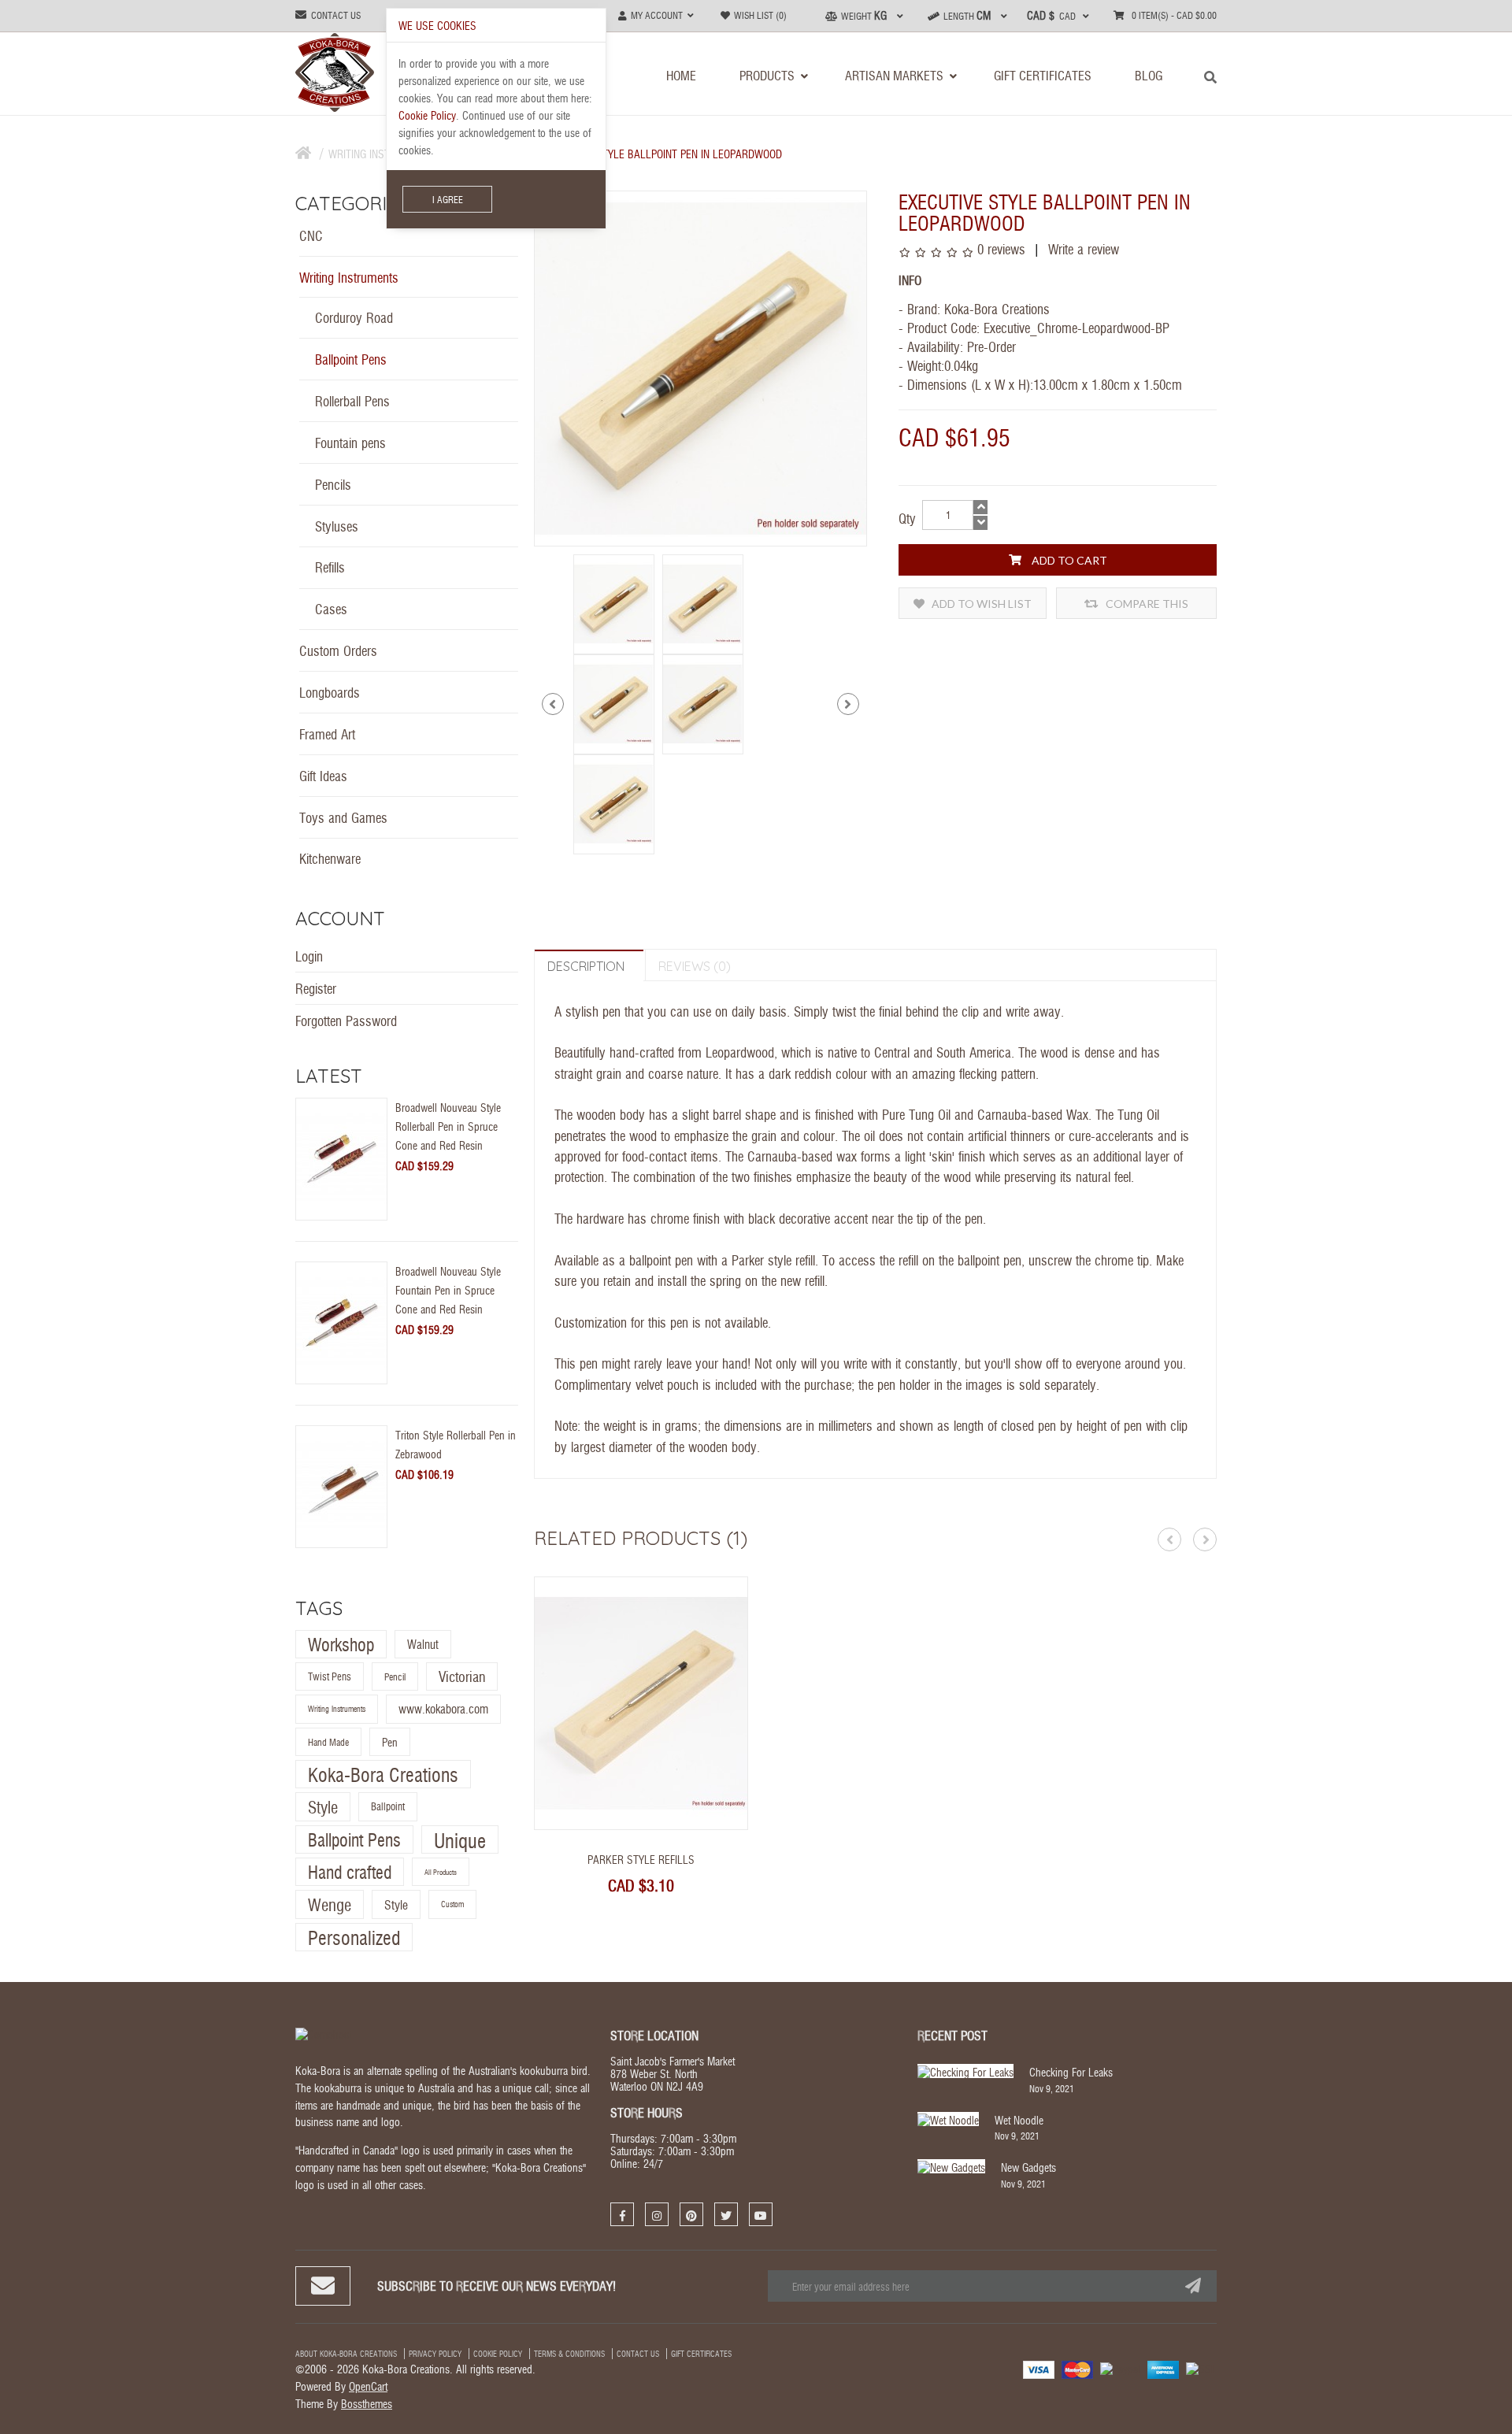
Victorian (462, 1676)
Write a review (1082, 248)
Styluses (337, 526)
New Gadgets (1028, 2167)
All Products (441, 1872)
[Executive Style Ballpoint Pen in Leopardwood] (614, 602)
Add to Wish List (980, 604)
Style (323, 1807)
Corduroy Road (354, 317)
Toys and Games (343, 817)
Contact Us (638, 2354)
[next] (848, 704)
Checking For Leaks (1071, 2072)
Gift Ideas (323, 775)
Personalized (354, 1937)
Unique (460, 1839)
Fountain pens (350, 442)
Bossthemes (367, 2403)
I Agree (448, 199)
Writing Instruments (349, 277)
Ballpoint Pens (351, 359)
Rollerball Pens (352, 400)
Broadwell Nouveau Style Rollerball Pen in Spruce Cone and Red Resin (448, 1126)
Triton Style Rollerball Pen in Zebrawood (456, 1444)
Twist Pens (330, 1676)
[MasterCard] (1077, 2369)
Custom (452, 1905)
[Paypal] (1120, 2367)
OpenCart (368, 2386)
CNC (311, 235)
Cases (331, 608)
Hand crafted (350, 1871)
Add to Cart (1068, 560)
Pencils (333, 484)
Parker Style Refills (641, 1859)
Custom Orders (338, 650)
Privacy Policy (435, 2354)
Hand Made (328, 1742)
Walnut (423, 1644)
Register (316, 988)
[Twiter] (726, 2214)
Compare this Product (1146, 608)
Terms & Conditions (569, 2354)
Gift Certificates (701, 2354)
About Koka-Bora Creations (346, 2354)
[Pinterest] (691, 2214)
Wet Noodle (1019, 2120)
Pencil (395, 1676)
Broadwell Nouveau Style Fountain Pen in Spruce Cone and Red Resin (448, 1290)
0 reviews (1001, 248)
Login (309, 956)
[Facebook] (622, 2214)
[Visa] (1039, 2369)
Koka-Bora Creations (383, 1774)
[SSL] (1201, 2367)
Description (586, 966)
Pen (390, 1742)
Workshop (341, 1644)
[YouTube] (761, 2214)
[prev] (553, 704)
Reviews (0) (695, 966)
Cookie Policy (498, 2354)
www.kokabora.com (443, 1709)
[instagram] (657, 2214)
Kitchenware (330, 858)
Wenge (330, 1905)
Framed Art (327, 734)
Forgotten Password (346, 1020)
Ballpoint (388, 1807)
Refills (330, 567)
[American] (1163, 2369)
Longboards (330, 692)
